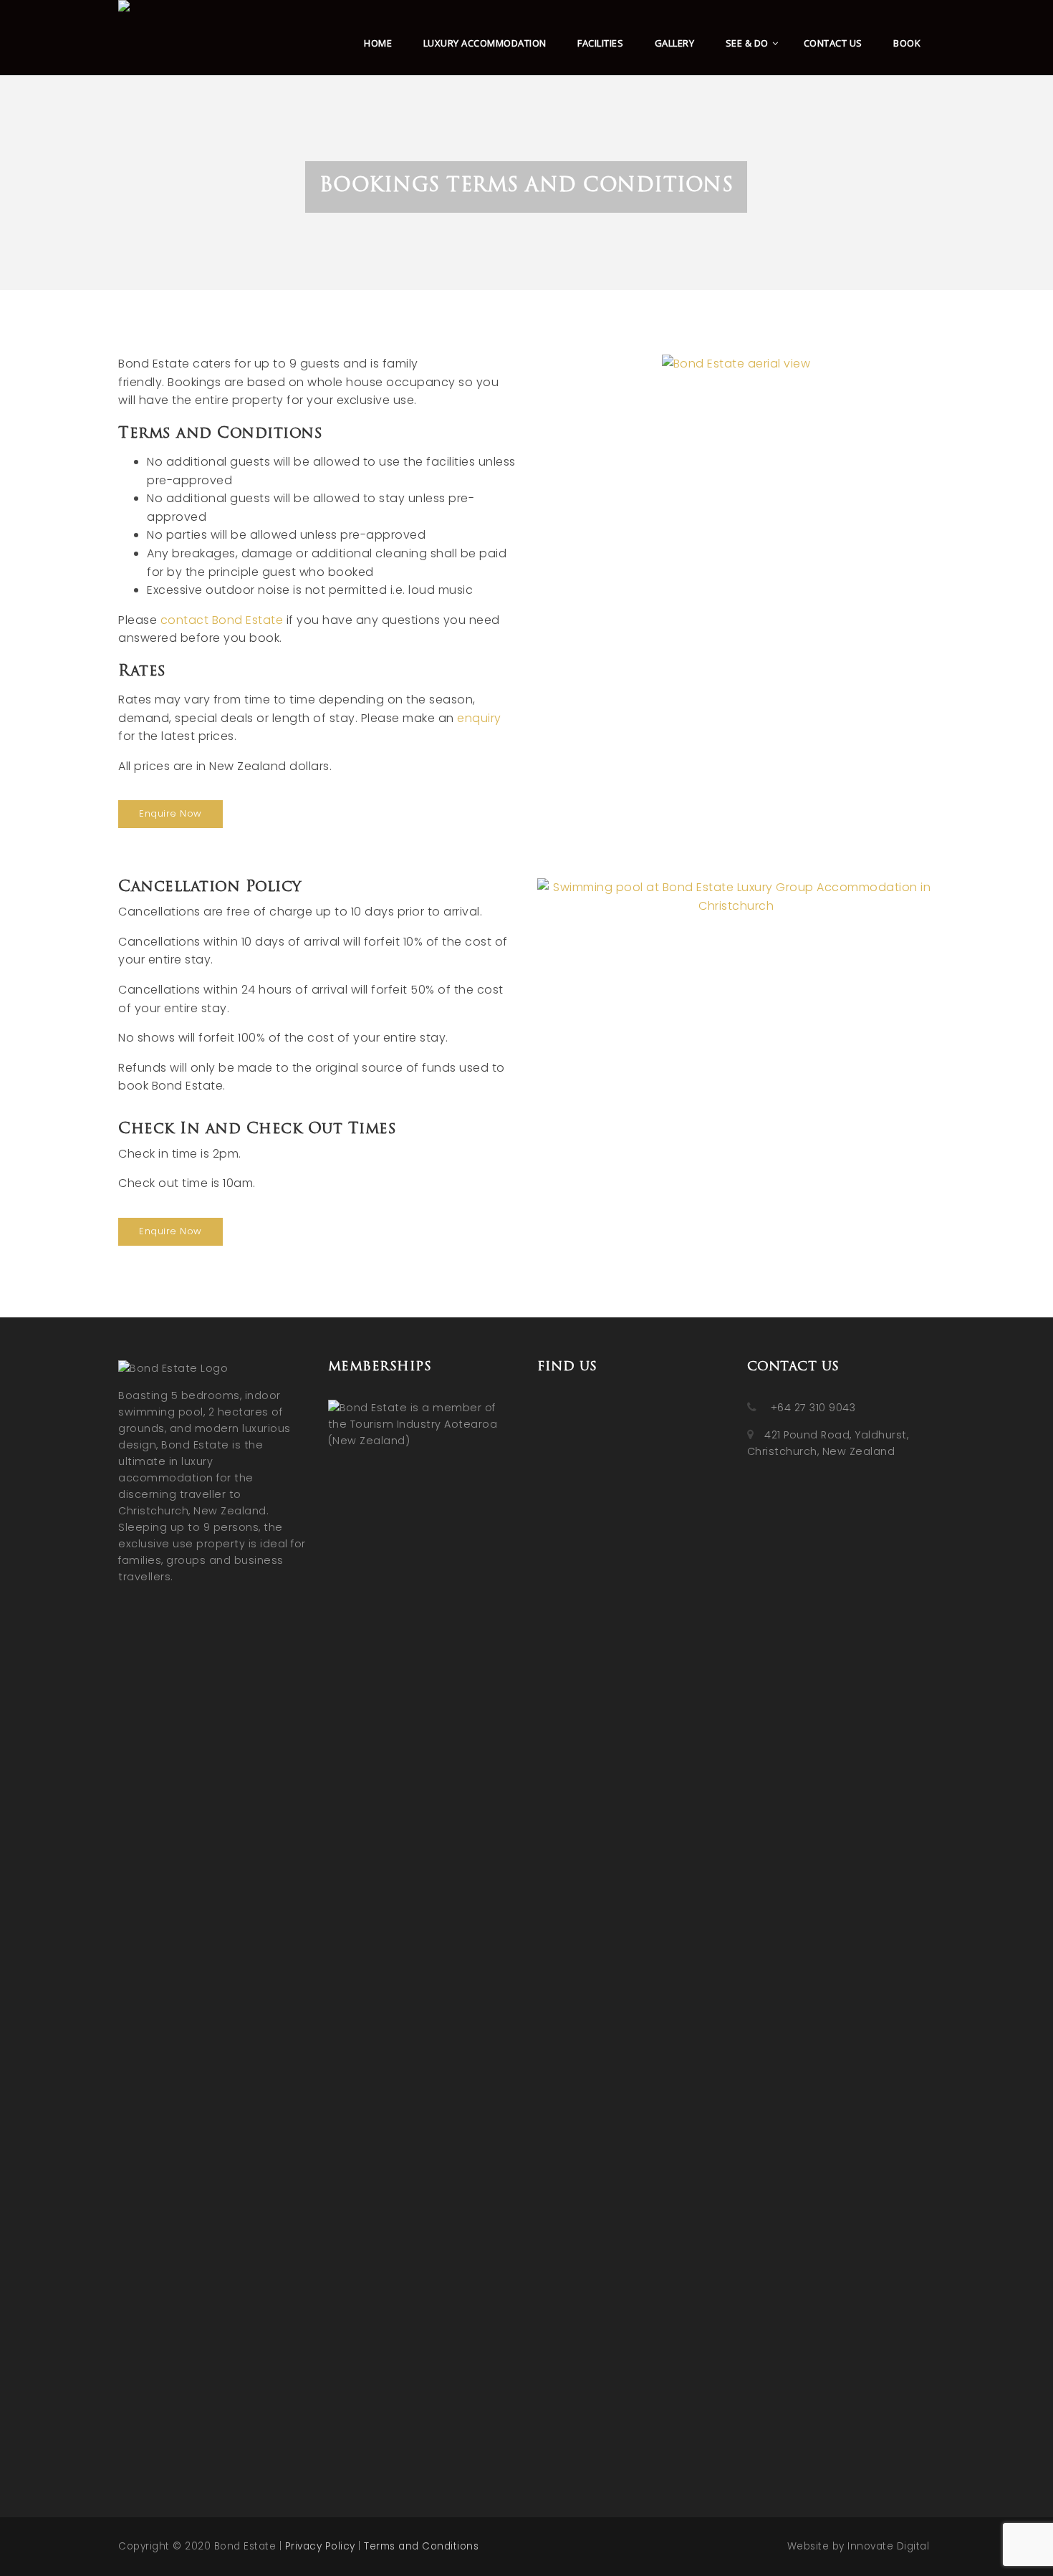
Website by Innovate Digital (859, 2546)
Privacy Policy (320, 2546)
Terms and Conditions (421, 2546)
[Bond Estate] (126, 32)
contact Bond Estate (222, 620)
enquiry (479, 718)
